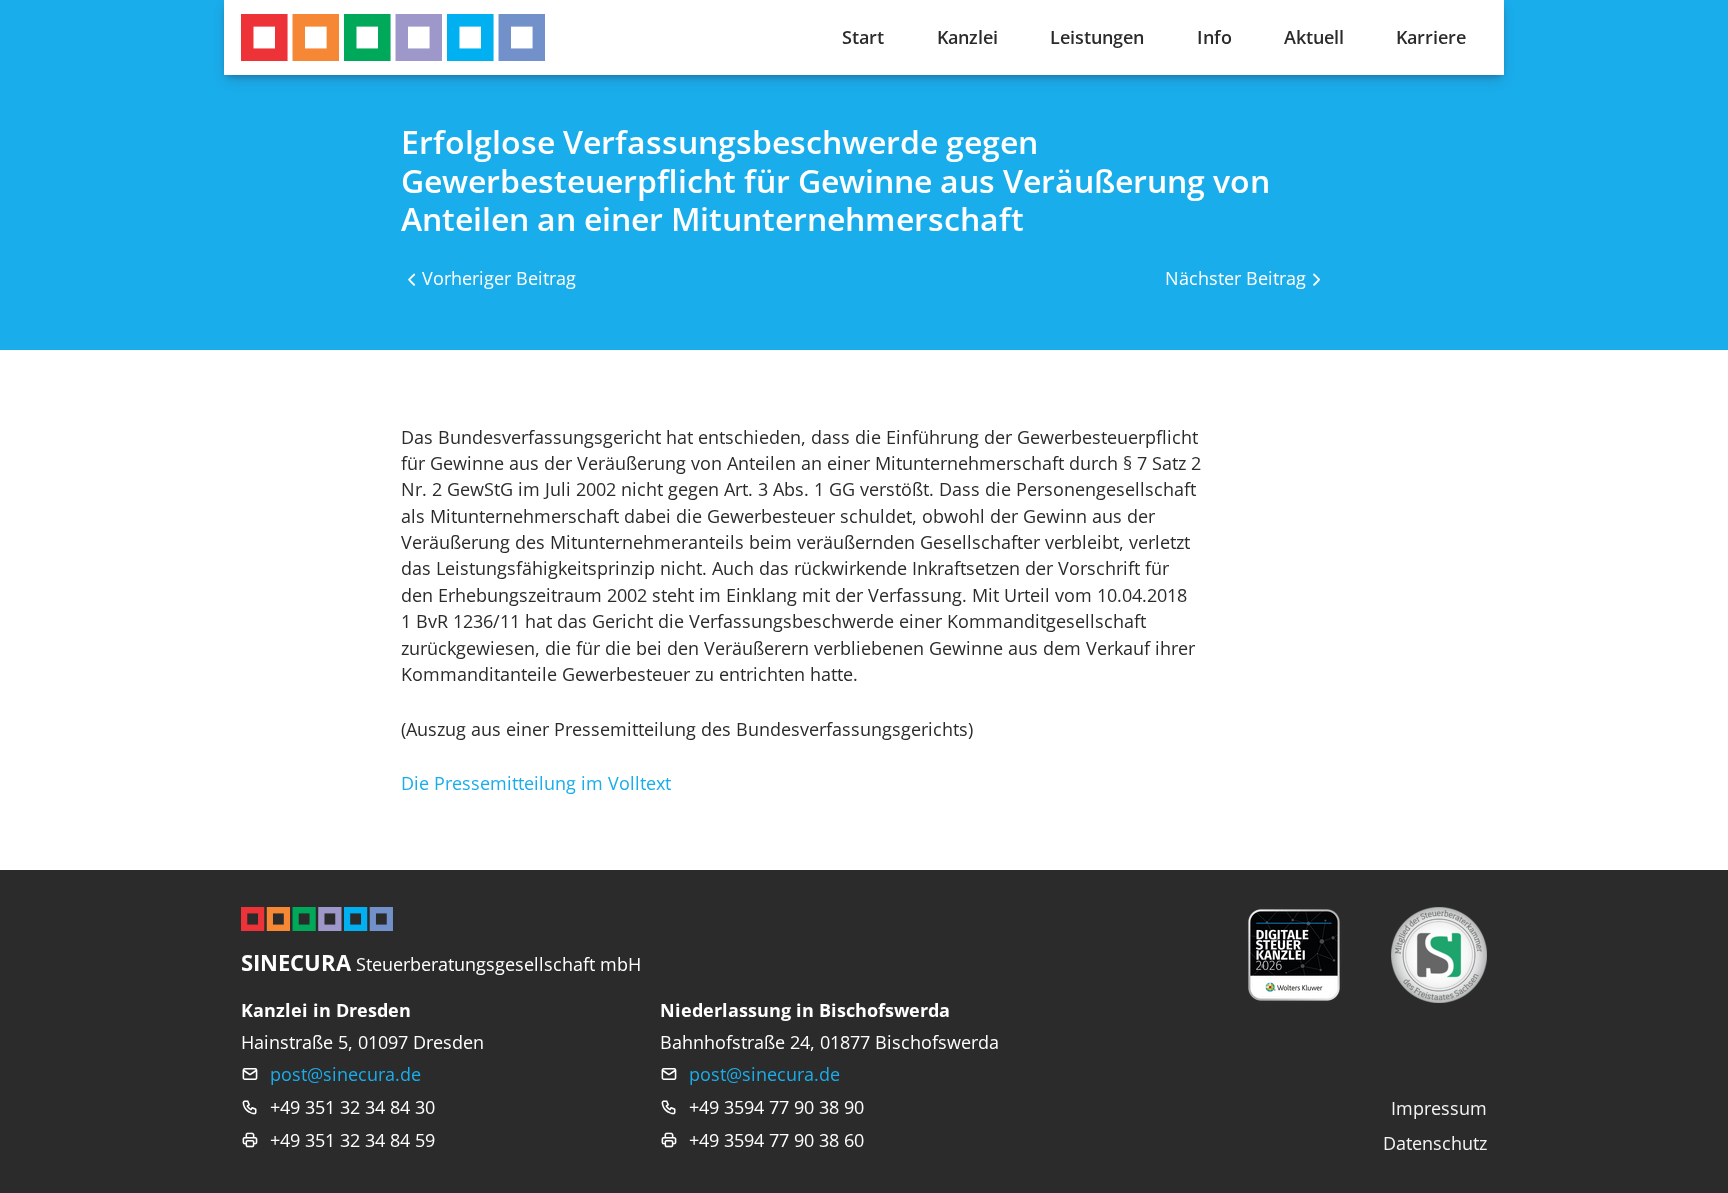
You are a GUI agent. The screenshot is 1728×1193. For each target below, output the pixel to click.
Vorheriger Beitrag (499, 278)
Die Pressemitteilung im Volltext (536, 783)
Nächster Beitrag (1235, 278)
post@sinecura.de (345, 1074)
